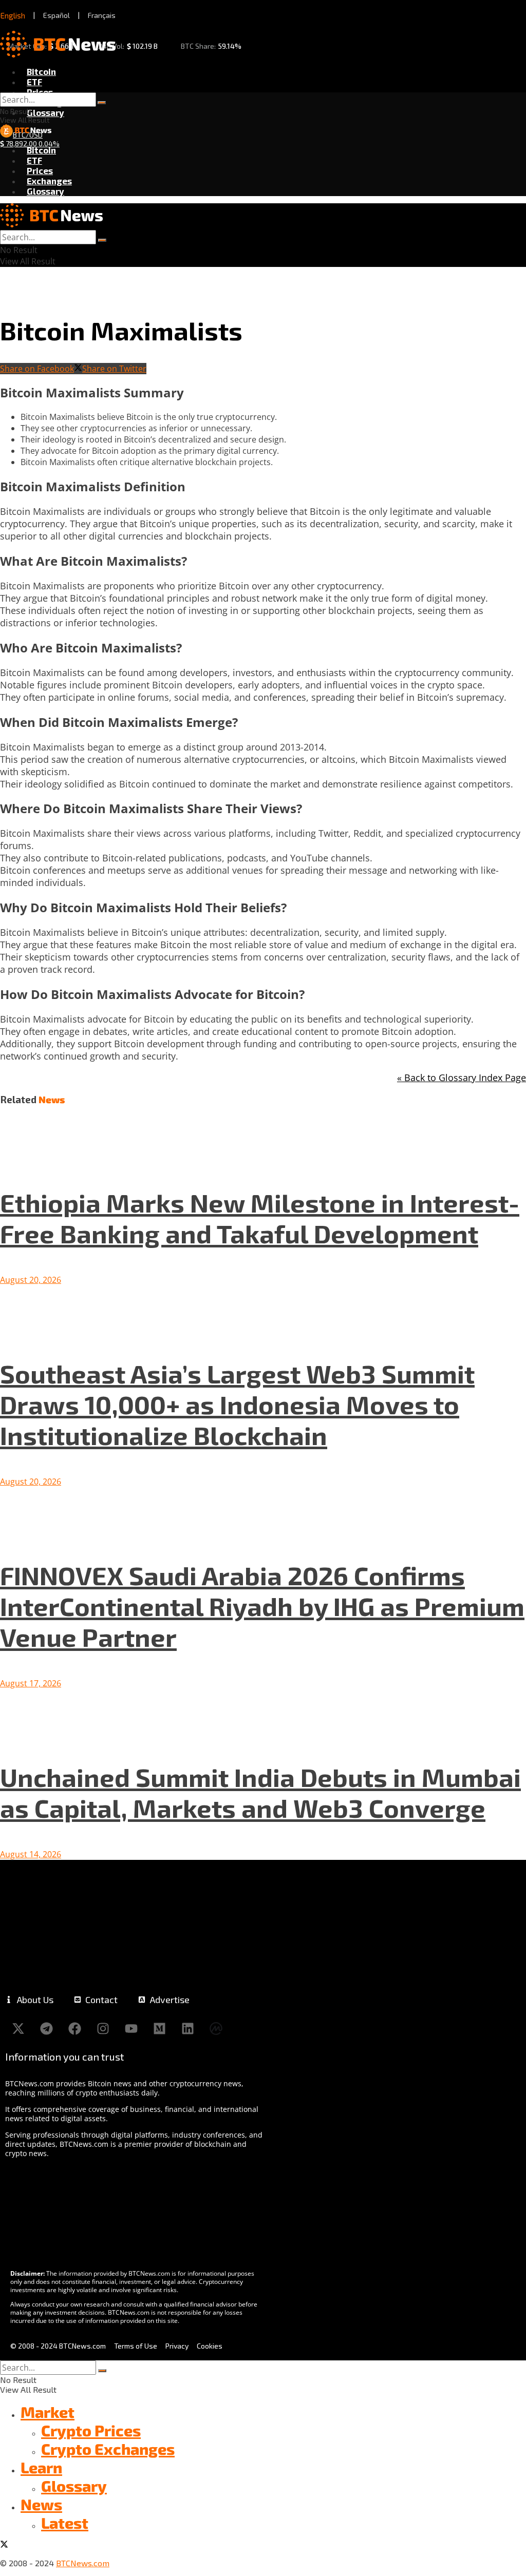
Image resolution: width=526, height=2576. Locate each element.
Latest (65, 2523)
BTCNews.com (83, 2563)
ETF (34, 82)
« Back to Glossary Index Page (462, 1078)
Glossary (45, 112)
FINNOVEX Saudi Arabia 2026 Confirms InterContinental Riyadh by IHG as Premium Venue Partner (262, 1606)
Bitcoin (41, 71)
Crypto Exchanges (108, 2449)
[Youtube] (131, 2028)
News (41, 2504)
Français (102, 15)
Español (57, 15)
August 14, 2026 (31, 1854)
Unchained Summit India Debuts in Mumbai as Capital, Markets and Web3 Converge (260, 1792)
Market (48, 2412)
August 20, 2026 (31, 1280)
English (13, 15)
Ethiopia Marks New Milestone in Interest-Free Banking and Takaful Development (260, 1218)
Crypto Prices (91, 2430)
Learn (41, 2467)
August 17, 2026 (31, 1683)
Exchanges (49, 181)
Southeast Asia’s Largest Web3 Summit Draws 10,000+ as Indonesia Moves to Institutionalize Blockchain (237, 1404)
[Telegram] (46, 2028)
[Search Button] (102, 103)
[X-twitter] (18, 2028)
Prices (40, 92)
